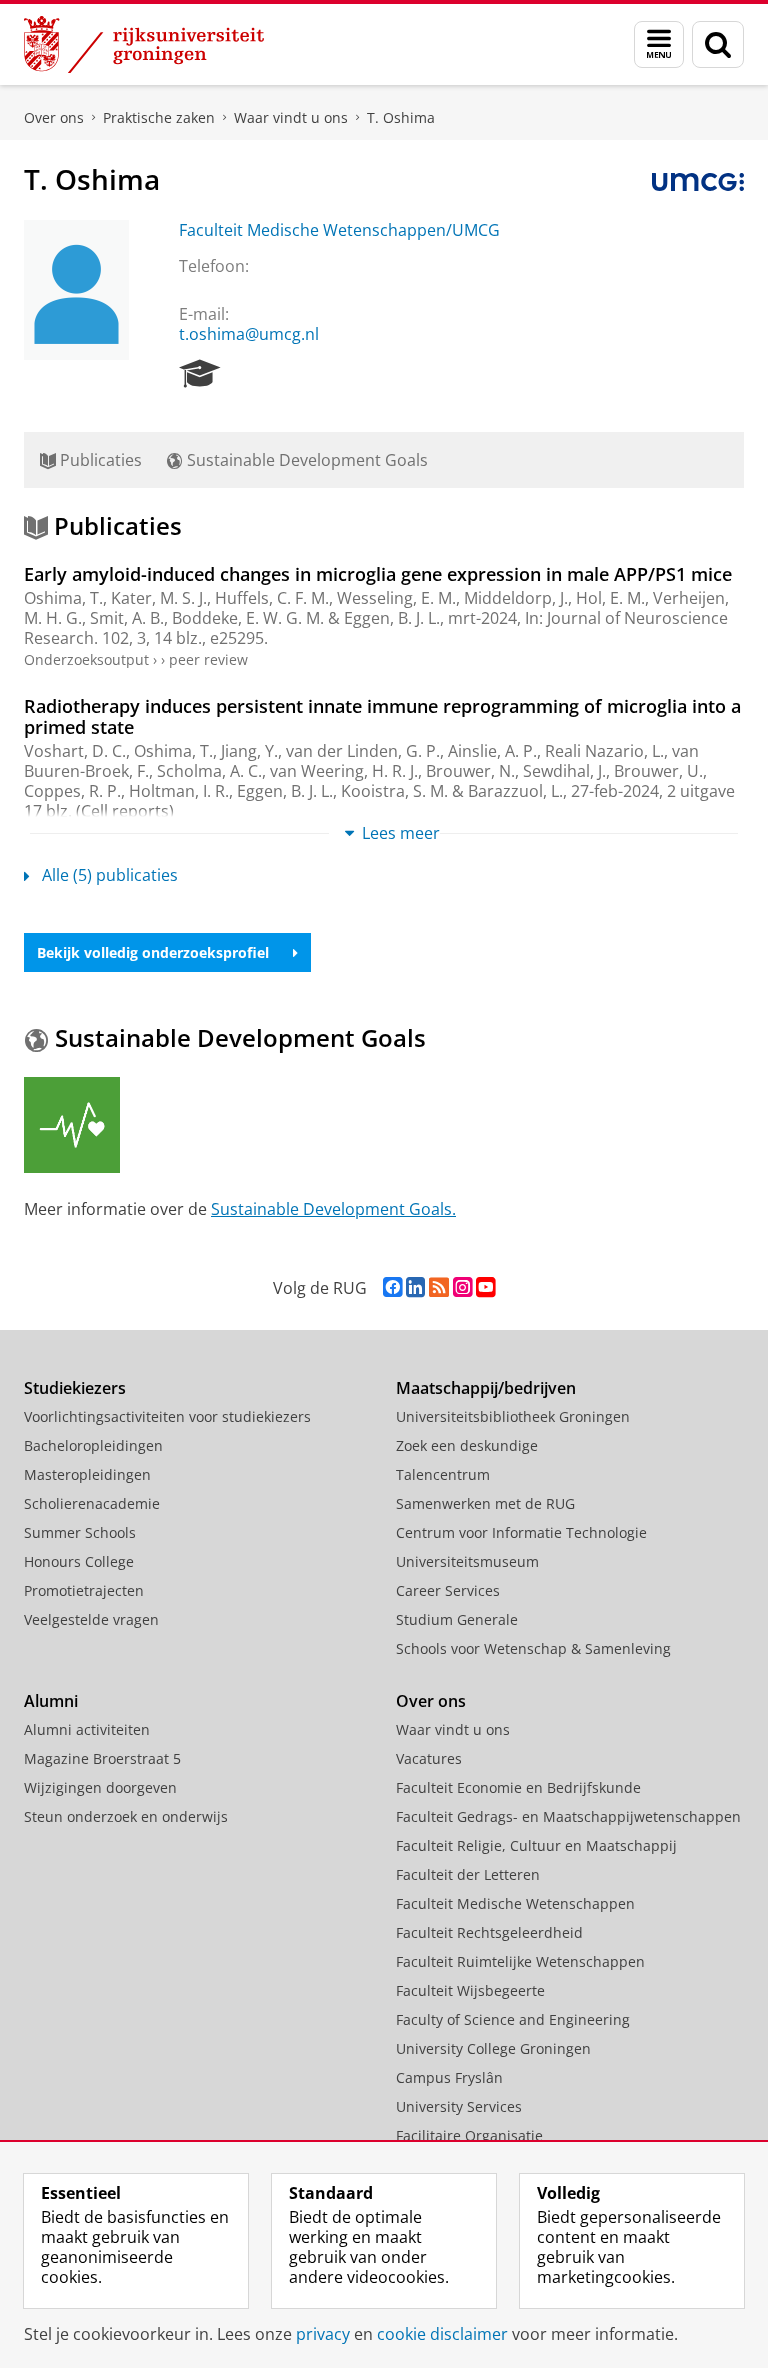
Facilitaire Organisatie (469, 2135)
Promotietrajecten (84, 1590)
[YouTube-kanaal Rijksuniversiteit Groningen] (485, 1287)
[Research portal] (200, 374)
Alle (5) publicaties (110, 875)
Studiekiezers (75, 1388)
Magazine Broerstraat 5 (102, 1758)
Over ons (54, 117)
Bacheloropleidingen (93, 1445)
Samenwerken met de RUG (485, 1503)
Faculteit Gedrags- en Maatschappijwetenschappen (568, 1816)
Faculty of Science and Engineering (513, 2019)
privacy (323, 2334)
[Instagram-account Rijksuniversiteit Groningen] (462, 1287)
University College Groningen (493, 2048)
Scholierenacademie (92, 1503)
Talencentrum (443, 1474)
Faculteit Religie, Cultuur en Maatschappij (536, 1845)
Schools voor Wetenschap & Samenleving (533, 1648)
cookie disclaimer (442, 2334)
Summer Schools (80, 1532)
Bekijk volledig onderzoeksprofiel (153, 952)
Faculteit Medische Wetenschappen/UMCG (339, 230)
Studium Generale (457, 1619)
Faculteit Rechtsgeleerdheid (489, 1932)
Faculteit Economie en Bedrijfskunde (518, 1787)
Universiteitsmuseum (467, 1561)
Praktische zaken (159, 117)
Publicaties (99, 460)
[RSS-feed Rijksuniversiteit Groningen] (439, 1287)
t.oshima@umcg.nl (249, 334)
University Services (459, 2106)
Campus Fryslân (449, 2077)
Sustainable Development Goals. (333, 1209)
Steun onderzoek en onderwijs (126, 1816)
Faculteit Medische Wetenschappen (515, 1903)
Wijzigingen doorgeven (100, 1787)
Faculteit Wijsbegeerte (470, 1990)
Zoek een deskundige (467, 1445)
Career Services (448, 1590)
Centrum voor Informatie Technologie (521, 1532)
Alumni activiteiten (87, 1729)
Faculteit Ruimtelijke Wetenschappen (520, 1961)
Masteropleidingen (87, 1474)
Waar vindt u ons (291, 117)
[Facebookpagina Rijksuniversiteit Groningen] (392, 1287)
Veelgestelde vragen (91, 1619)
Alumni (51, 1701)
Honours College (79, 1561)
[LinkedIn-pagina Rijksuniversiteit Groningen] (415, 1287)
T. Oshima (401, 117)
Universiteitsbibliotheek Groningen (513, 1416)
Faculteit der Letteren (468, 1874)
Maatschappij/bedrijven (486, 1388)
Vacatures (429, 1758)
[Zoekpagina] (718, 44)
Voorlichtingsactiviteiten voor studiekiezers (167, 1416)
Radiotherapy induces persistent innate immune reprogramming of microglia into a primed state (382, 716)
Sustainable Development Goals (305, 460)
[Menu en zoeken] (659, 44)
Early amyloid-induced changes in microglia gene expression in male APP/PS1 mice (378, 574)
